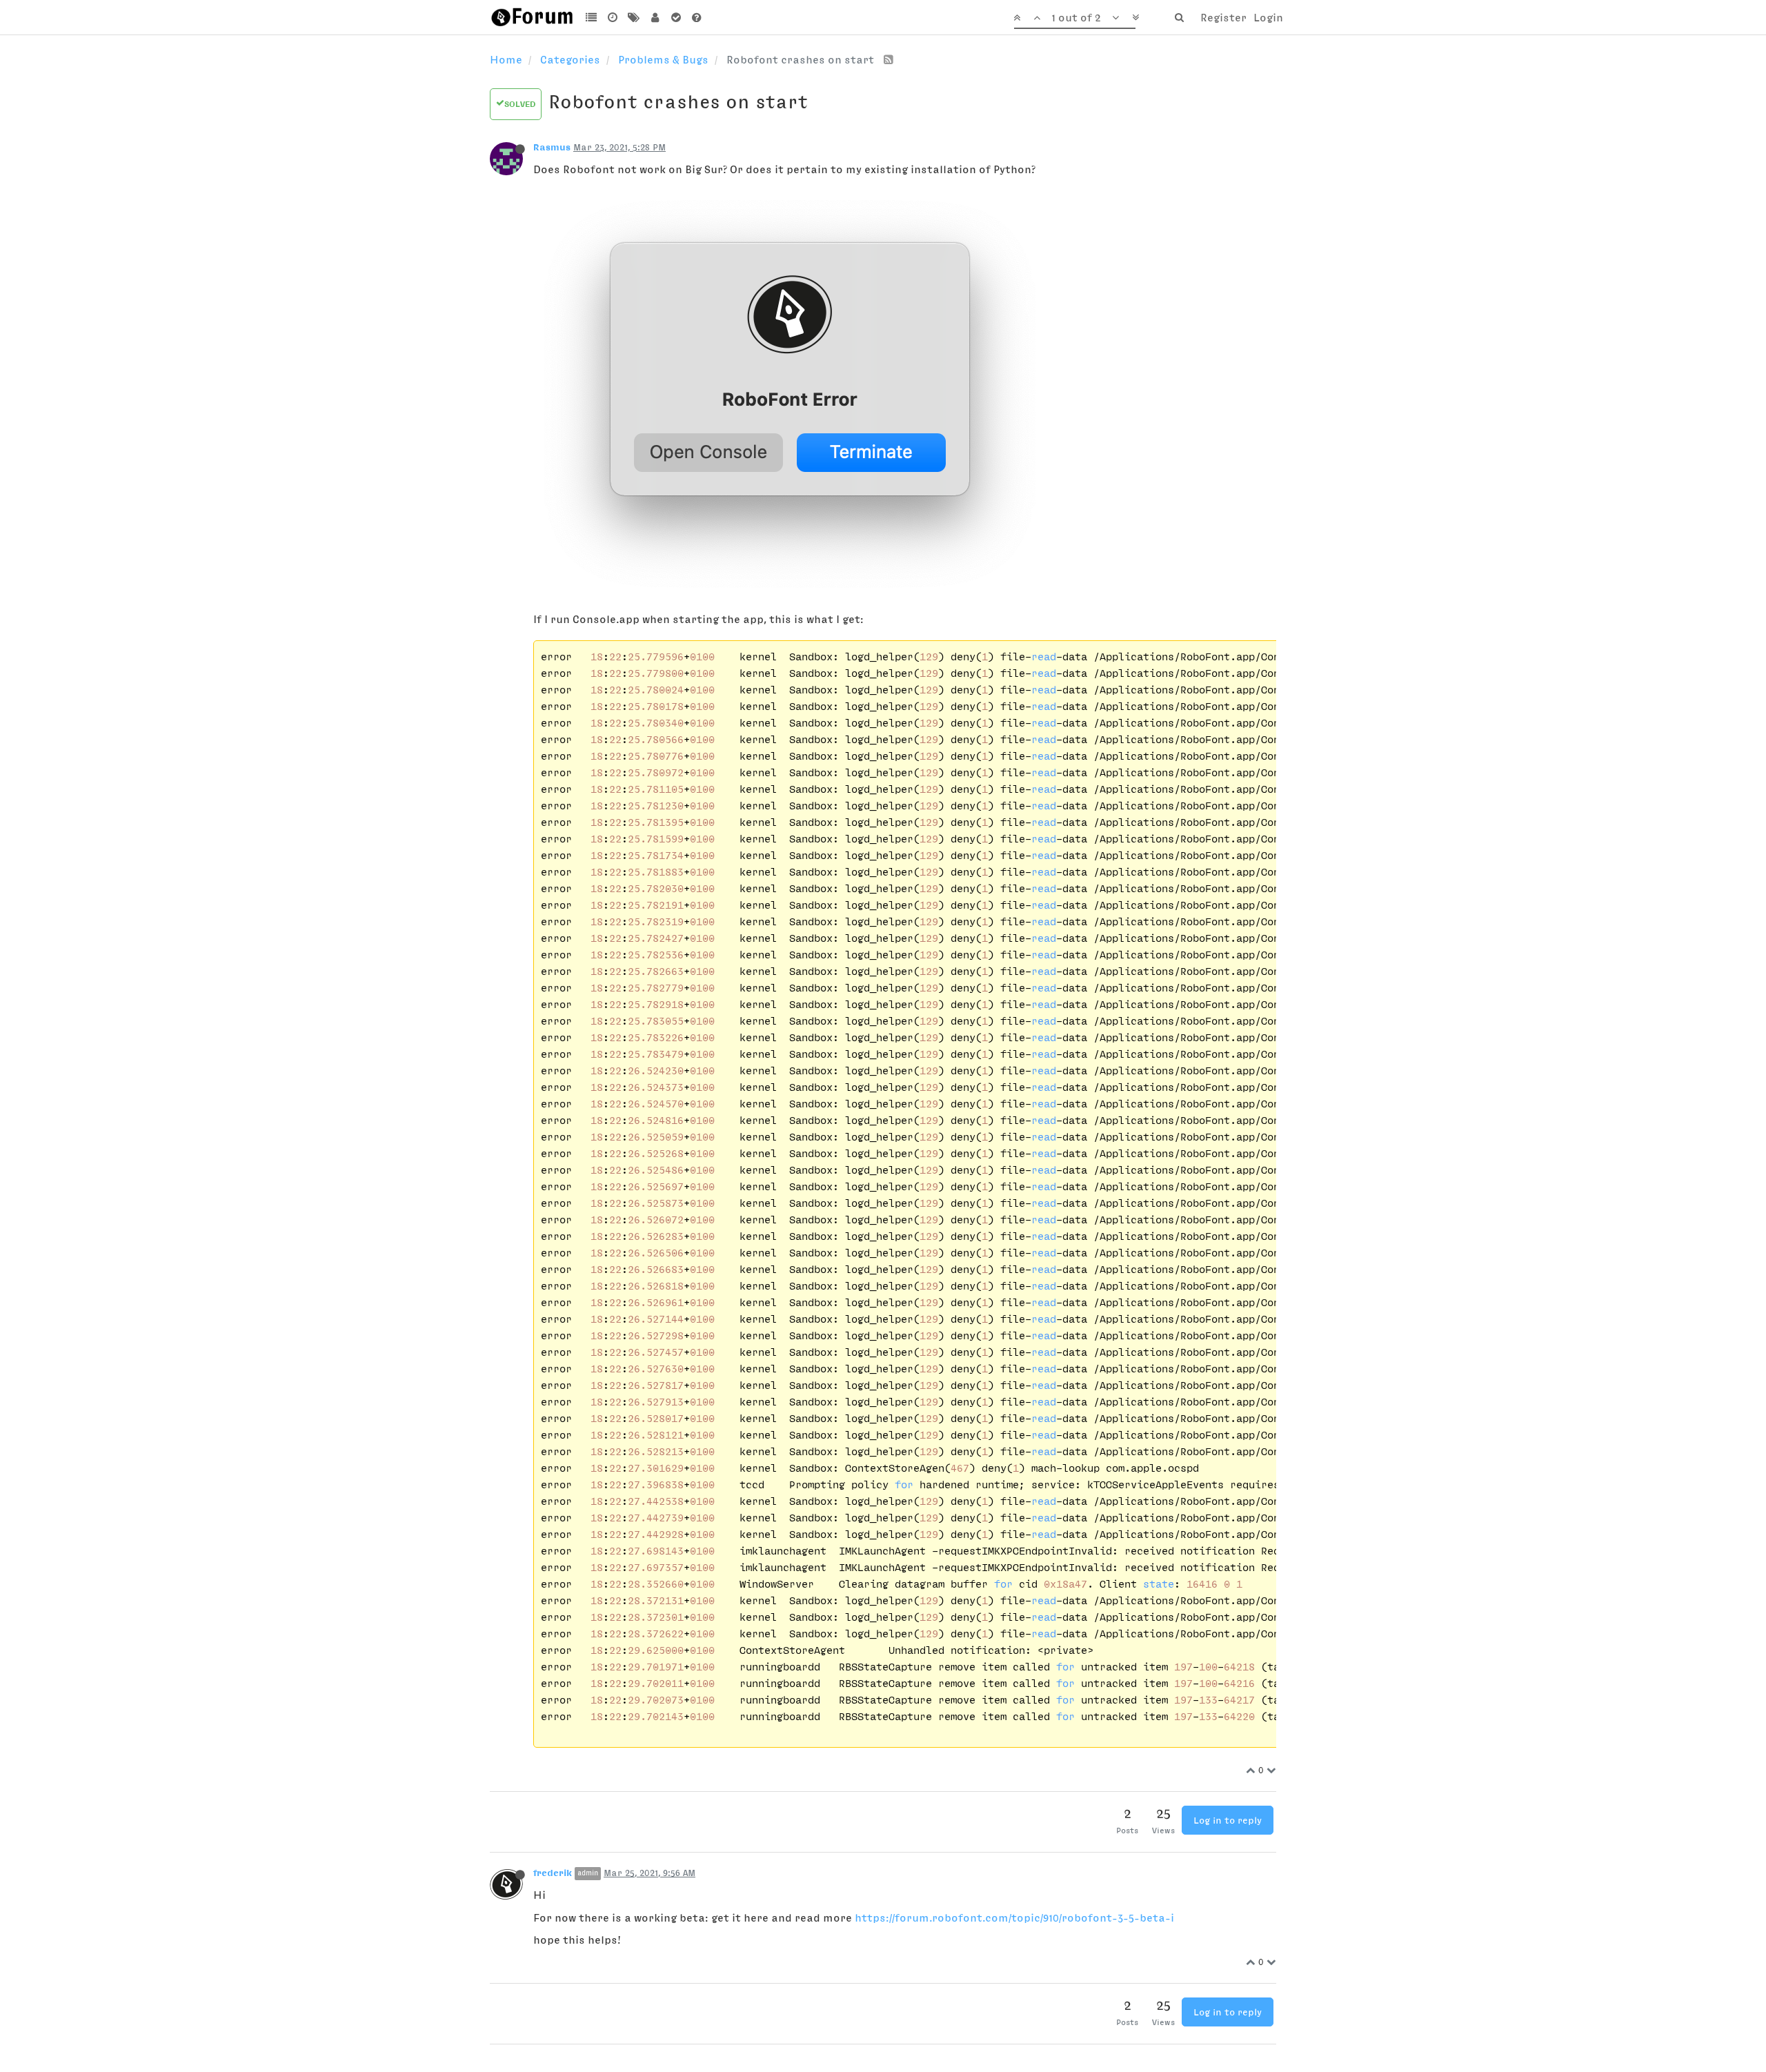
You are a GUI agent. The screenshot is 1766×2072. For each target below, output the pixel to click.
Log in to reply (1228, 1820)
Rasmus (552, 147)
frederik (553, 1873)
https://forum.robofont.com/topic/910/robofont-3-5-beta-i (1014, 1917)
